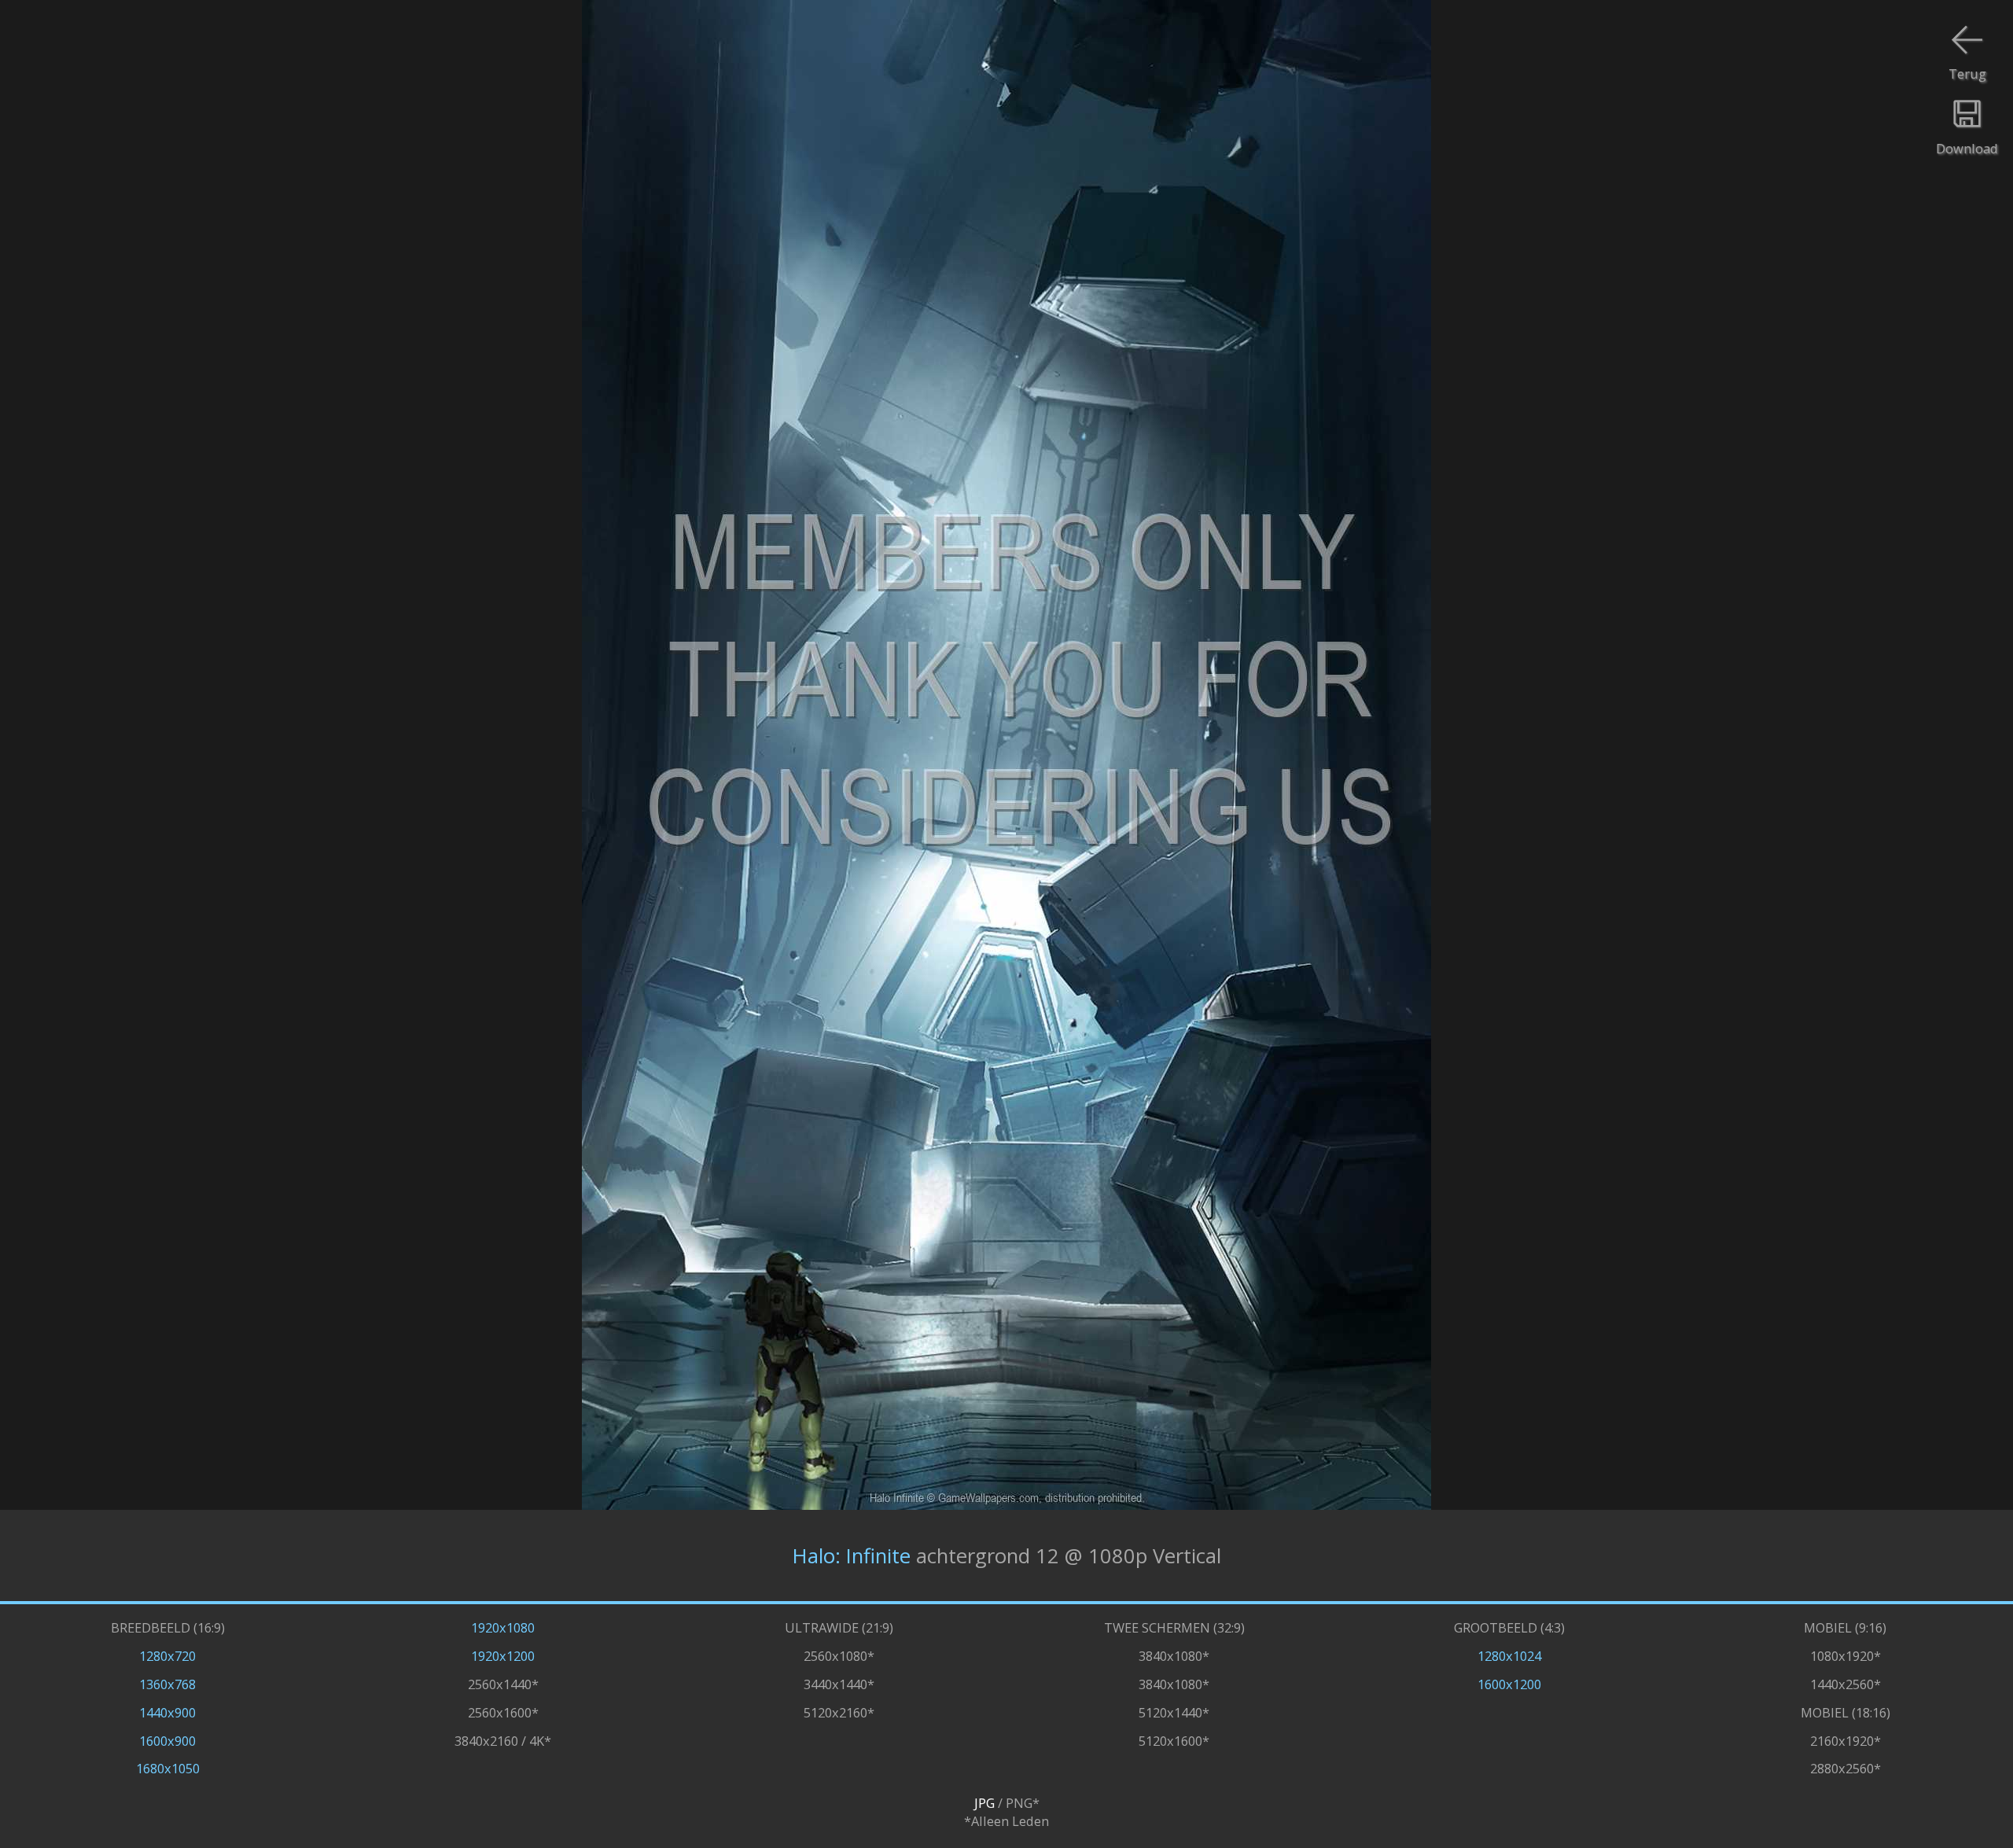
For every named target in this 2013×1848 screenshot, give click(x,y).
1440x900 (167, 1712)
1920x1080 (503, 1627)
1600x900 (167, 1741)
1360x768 (167, 1684)
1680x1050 (168, 1768)
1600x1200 (1509, 1684)
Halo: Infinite (852, 1556)
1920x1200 (503, 1656)
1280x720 (167, 1656)
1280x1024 (1509, 1656)
